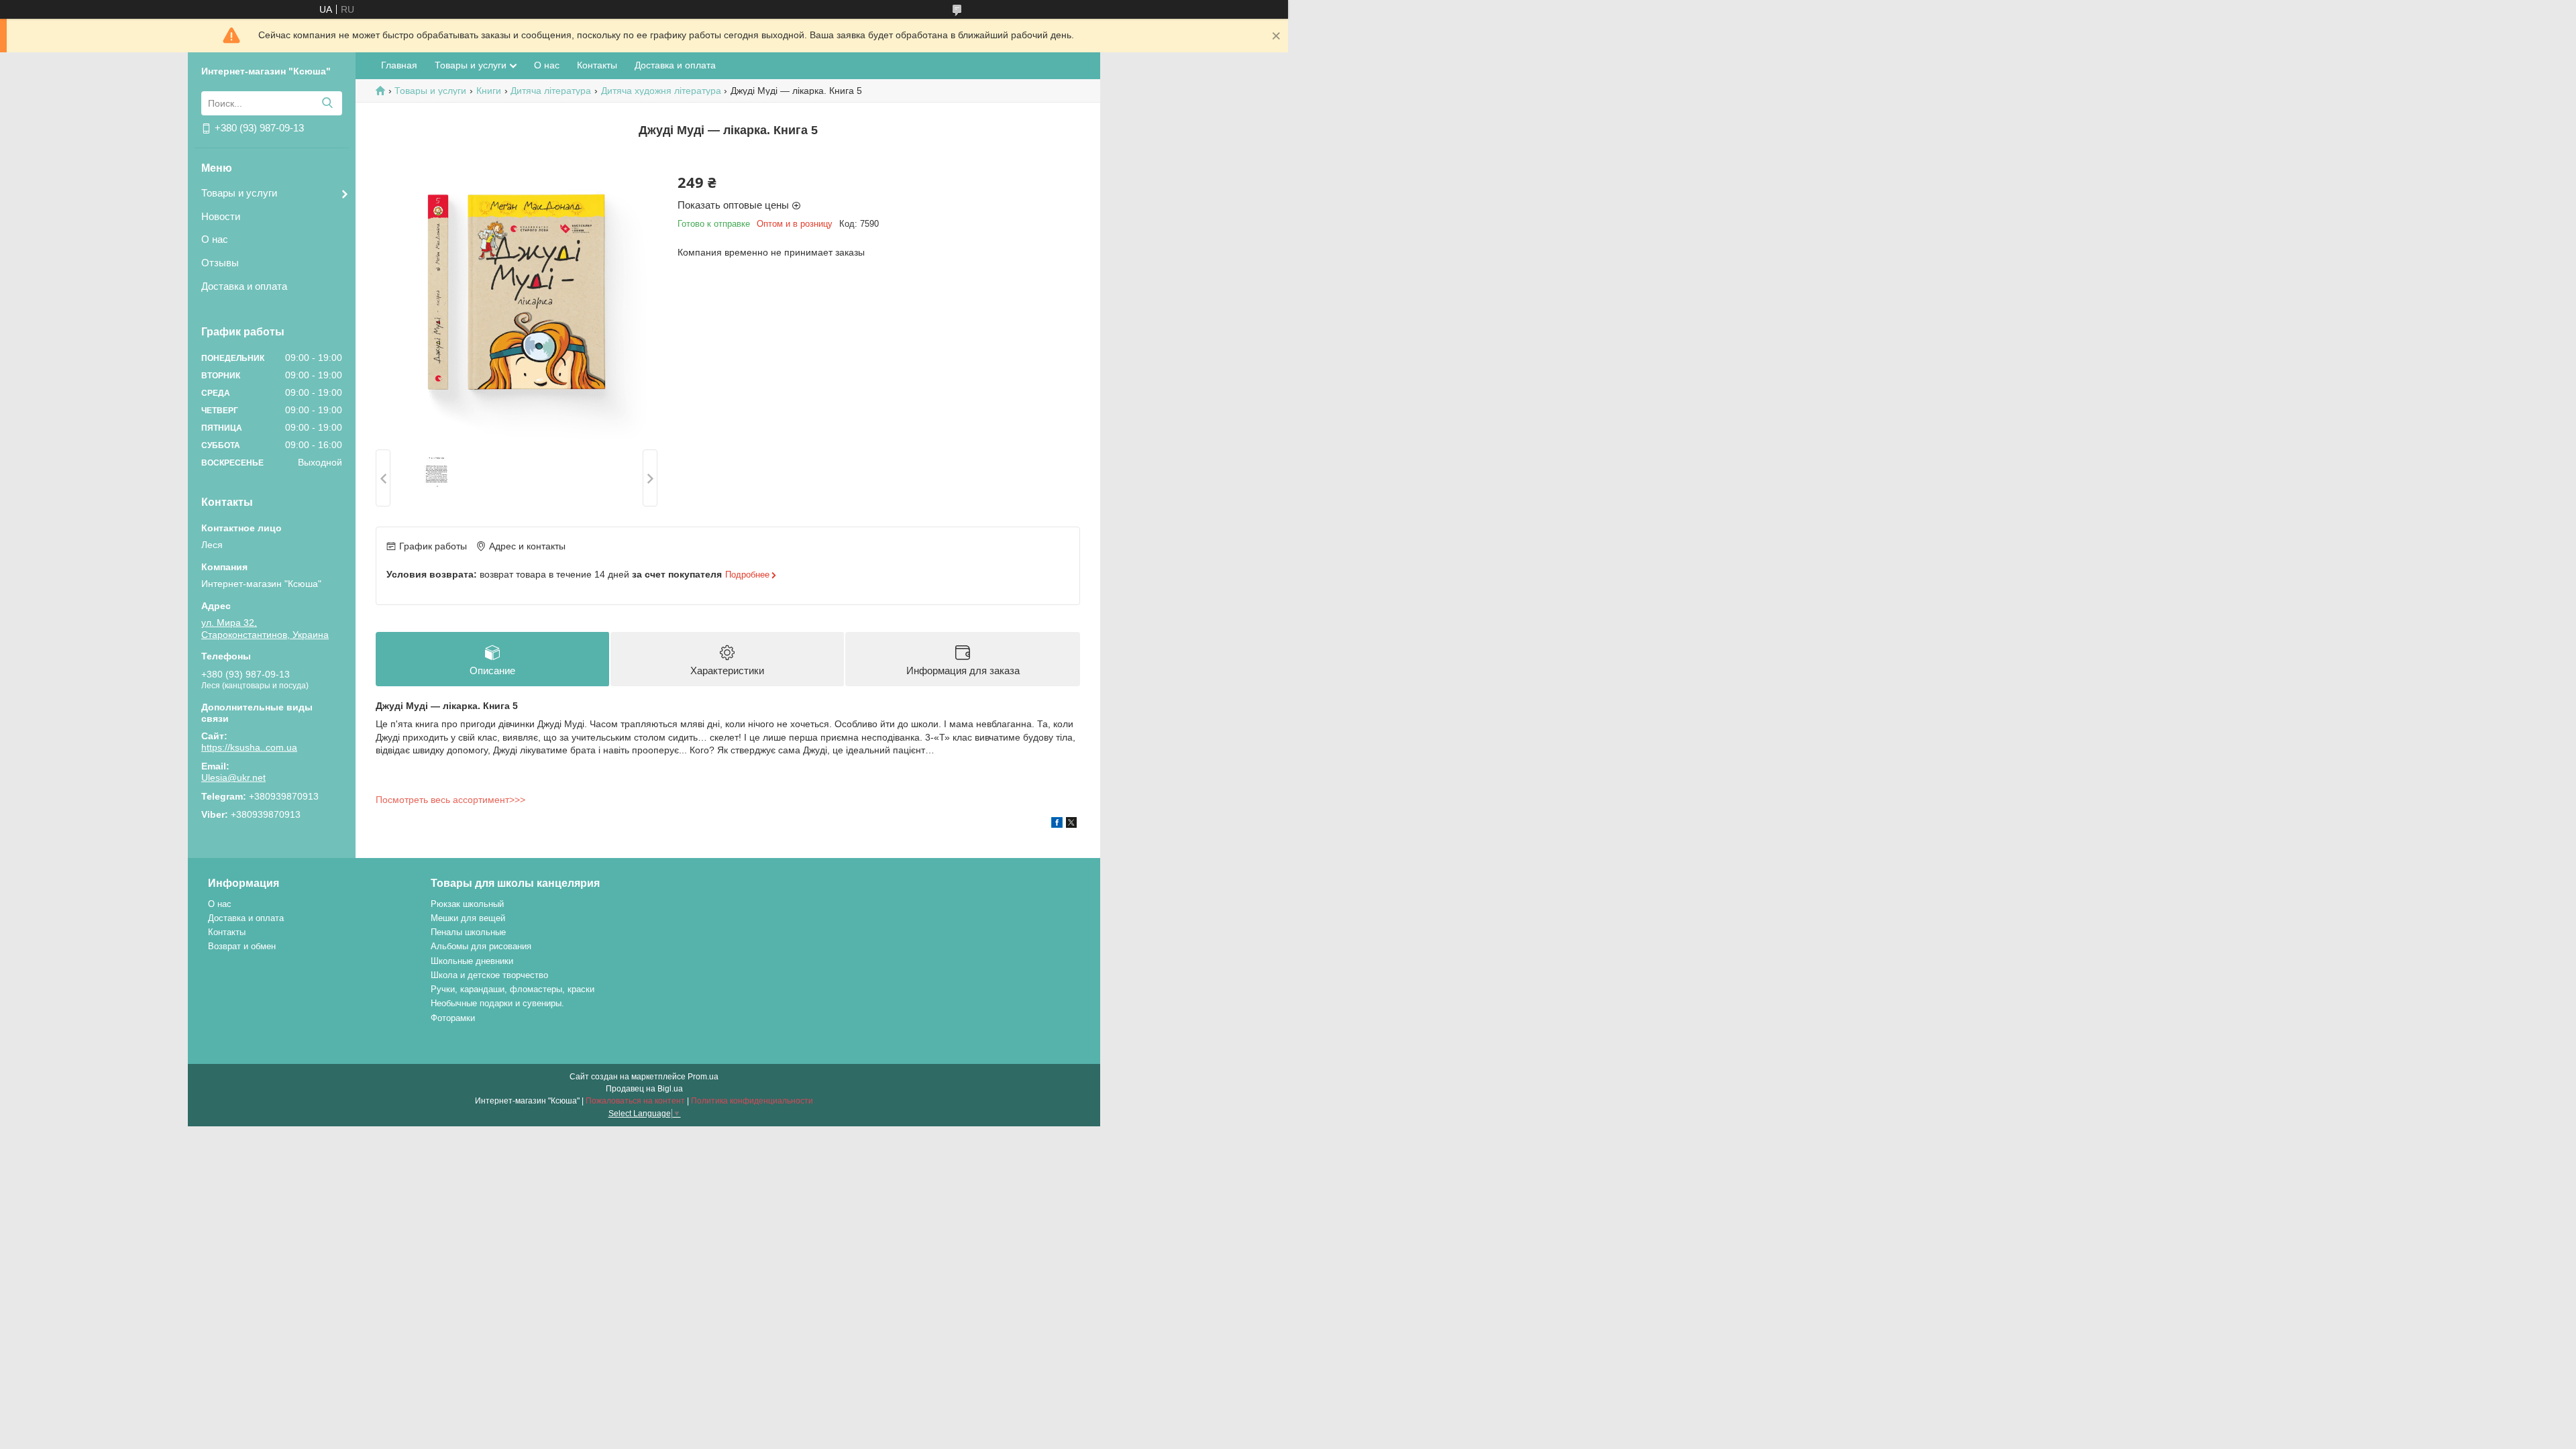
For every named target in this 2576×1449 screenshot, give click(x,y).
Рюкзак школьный (467, 904)
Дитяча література (551, 91)
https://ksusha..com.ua (249, 747)
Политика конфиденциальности (752, 1101)
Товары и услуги (239, 193)
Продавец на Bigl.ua (644, 1089)
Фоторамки (453, 1018)
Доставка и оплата (244, 286)
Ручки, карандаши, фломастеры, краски (513, 989)
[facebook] (1057, 824)
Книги (489, 91)
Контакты (597, 65)
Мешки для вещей (468, 918)
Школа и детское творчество (489, 975)
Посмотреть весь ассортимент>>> (450, 800)
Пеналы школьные (468, 932)
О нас (215, 239)
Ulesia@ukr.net (233, 777)
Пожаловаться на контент (635, 1101)
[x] (1071, 824)
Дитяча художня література (661, 91)
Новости (221, 216)
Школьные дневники (472, 961)
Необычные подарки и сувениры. (497, 1003)
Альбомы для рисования (481, 946)
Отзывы (220, 263)
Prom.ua (703, 1077)
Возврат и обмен (242, 946)
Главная (399, 65)
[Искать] (327, 103)
